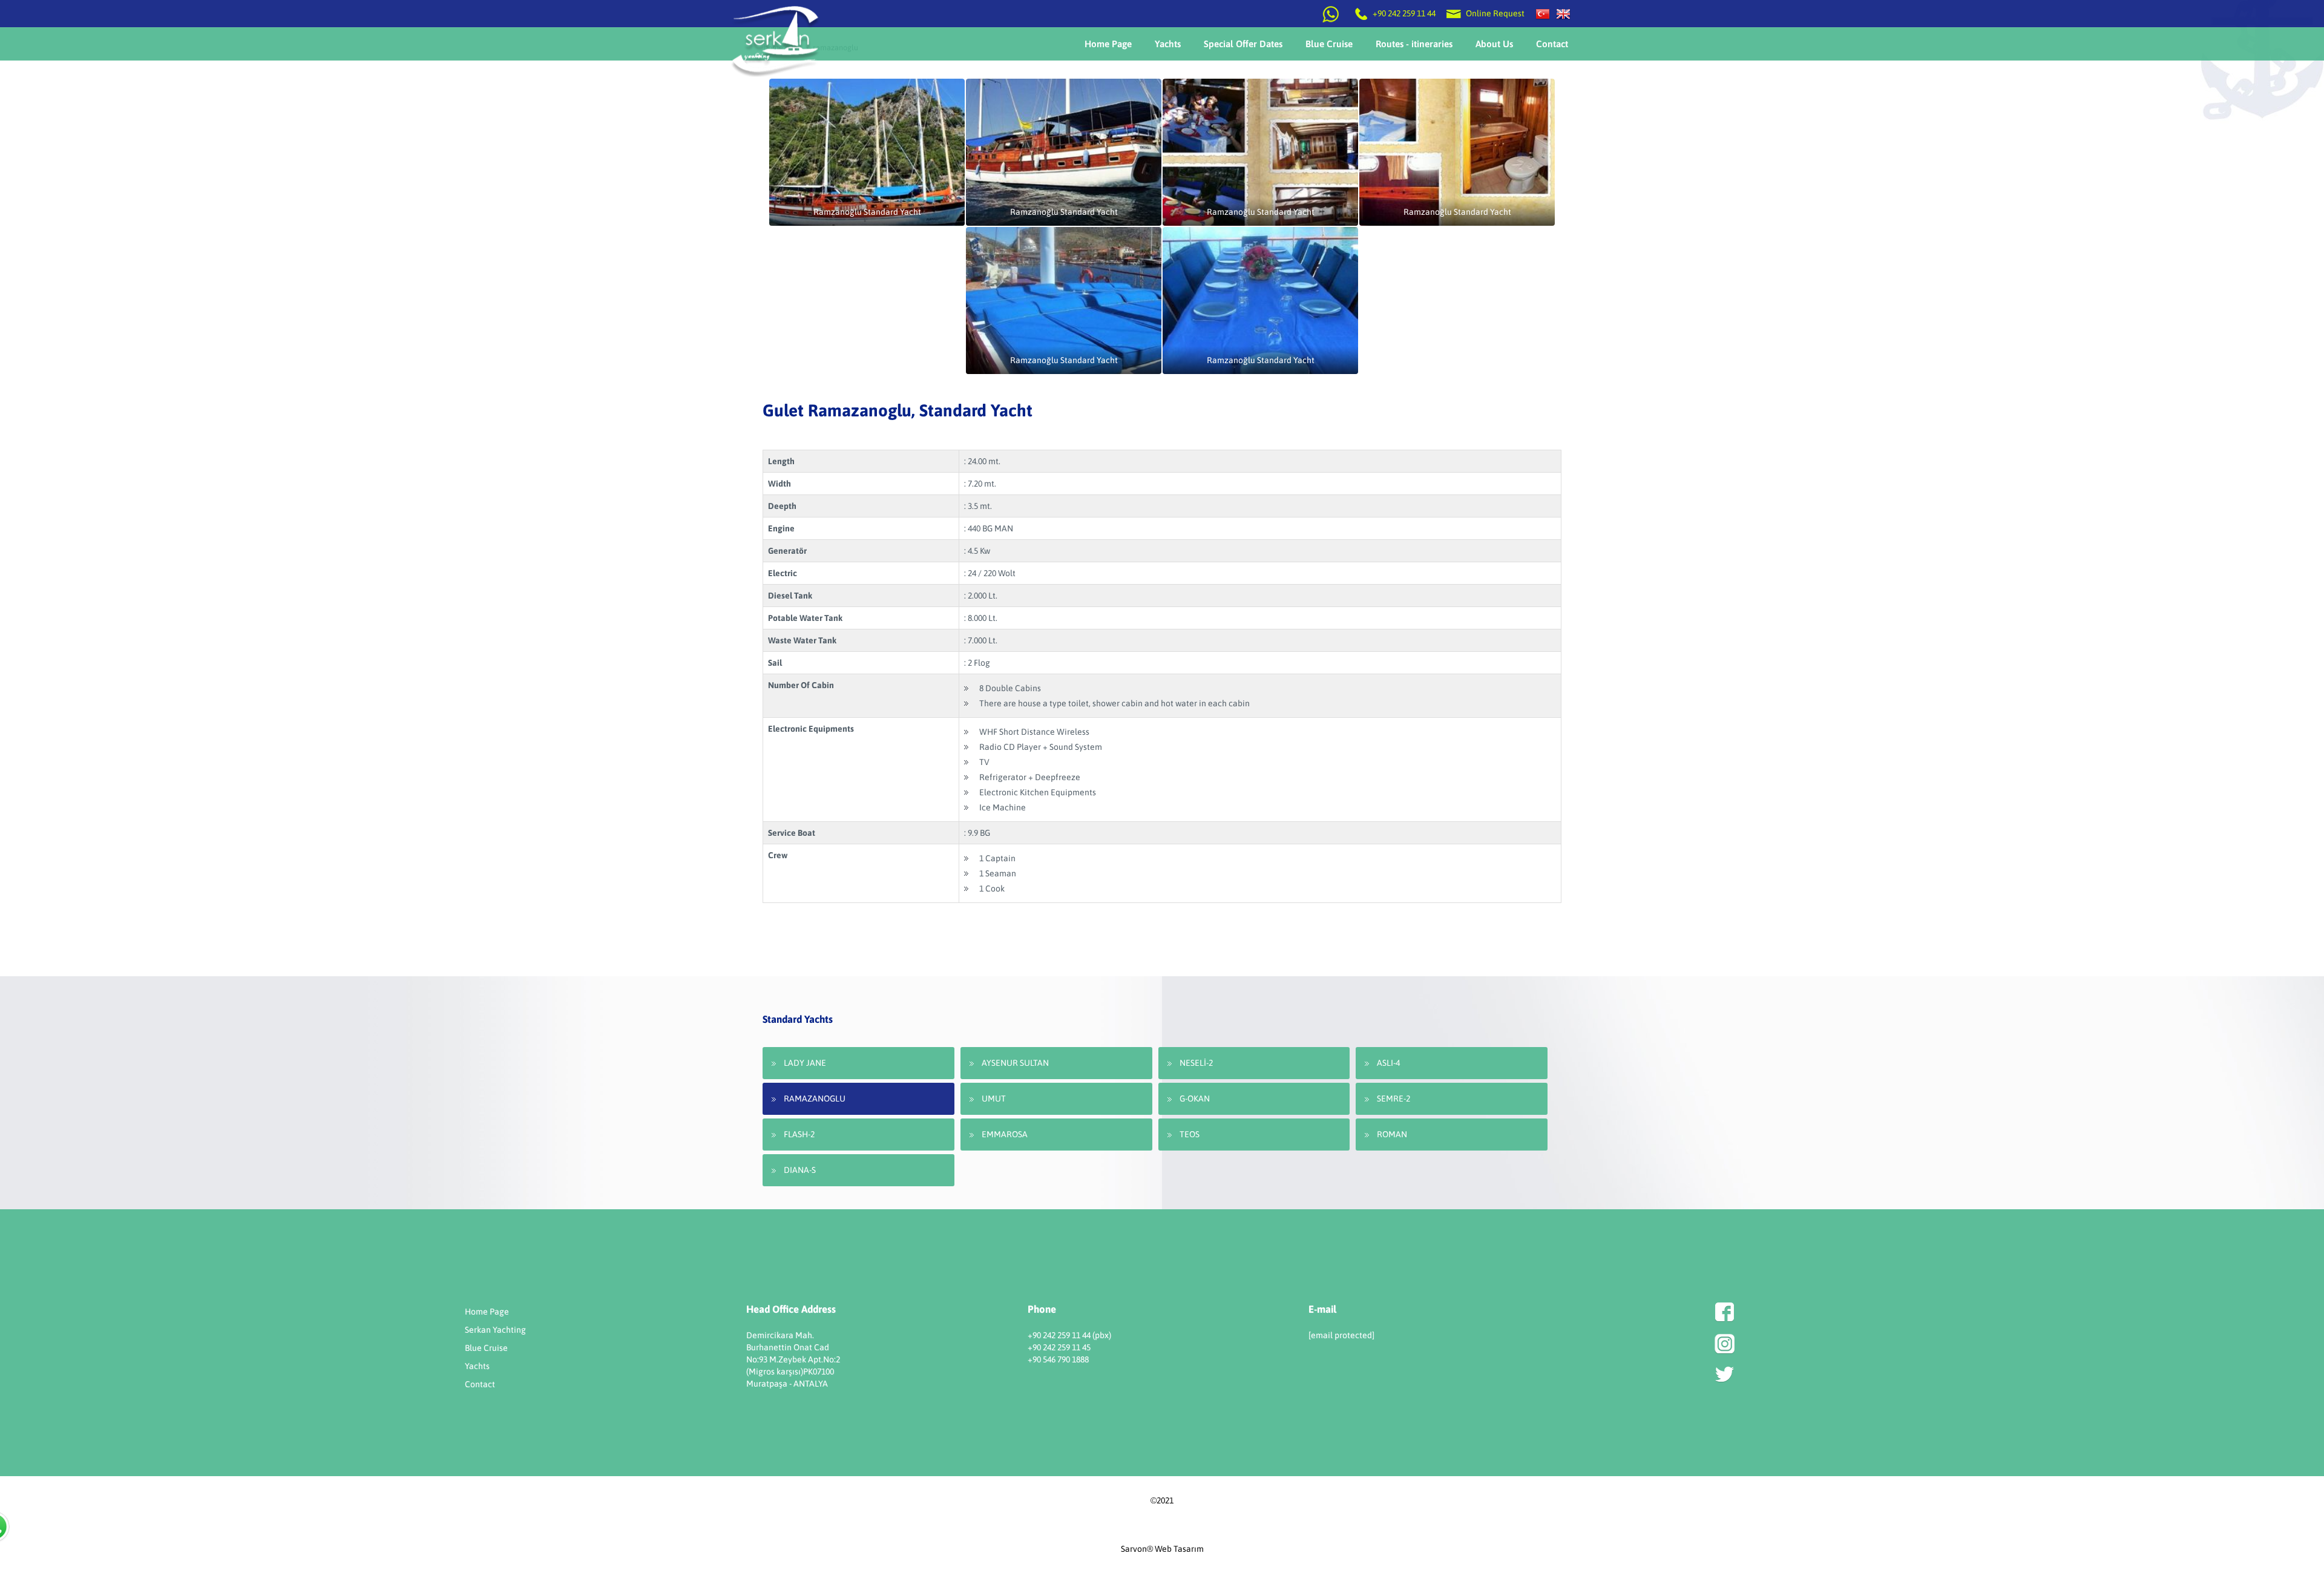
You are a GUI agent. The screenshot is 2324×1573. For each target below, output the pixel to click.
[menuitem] (1108, 44)
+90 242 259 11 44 (1404, 13)
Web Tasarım (1179, 1549)
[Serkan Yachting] (1563, 13)
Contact (480, 1384)
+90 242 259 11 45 (1059, 1347)
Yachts (477, 1366)
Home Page (487, 1312)
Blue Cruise (486, 1348)
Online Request (1494, 13)
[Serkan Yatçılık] (1543, 13)
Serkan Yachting (495, 1330)
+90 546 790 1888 (1058, 1359)
